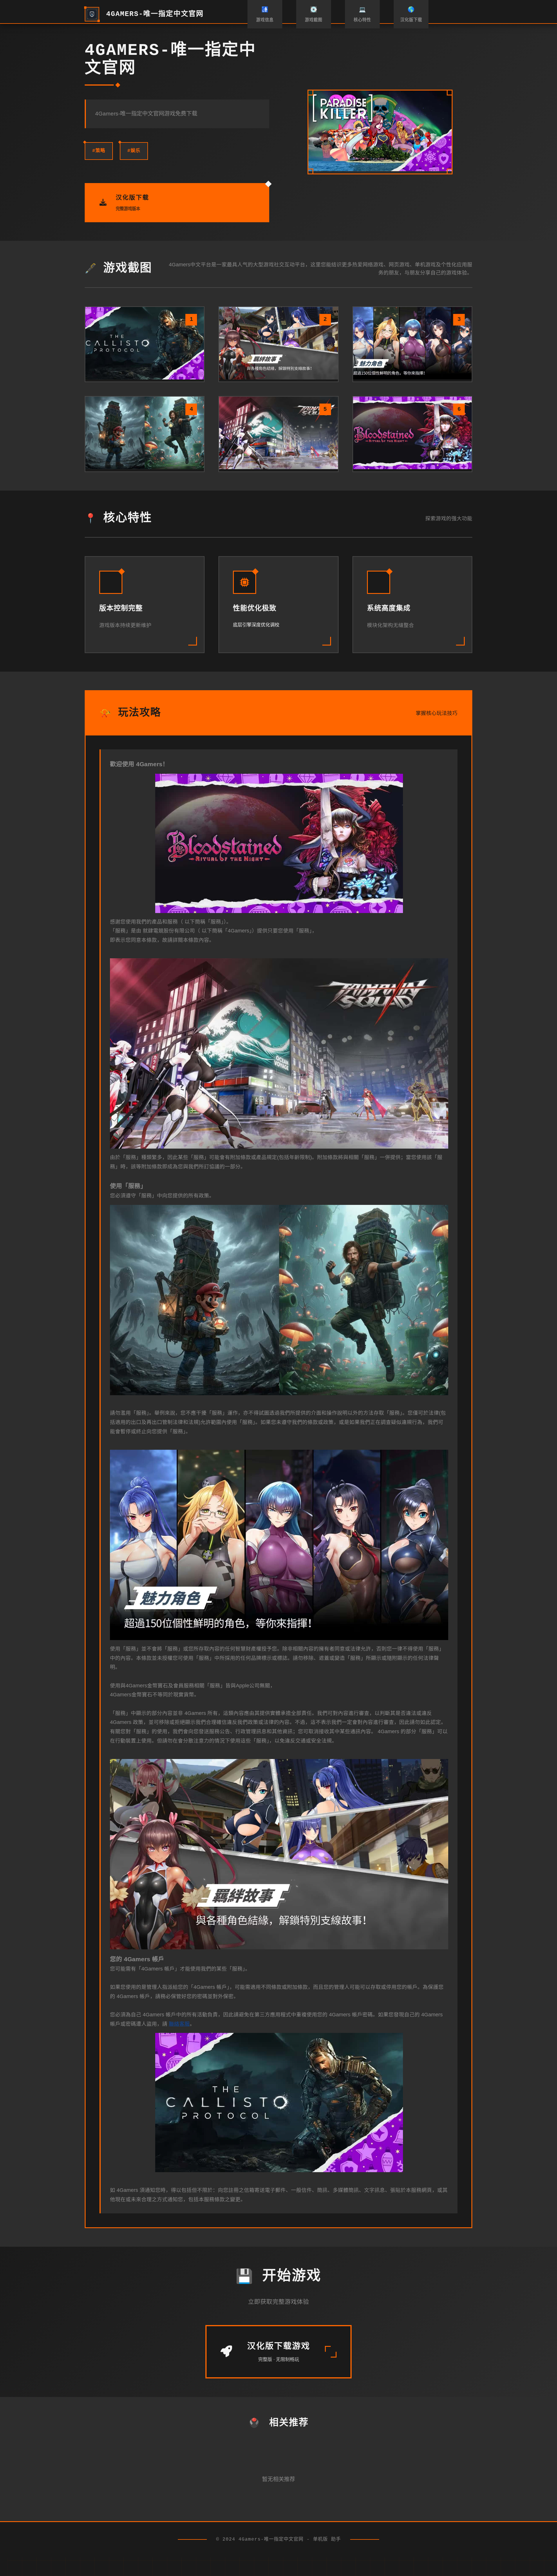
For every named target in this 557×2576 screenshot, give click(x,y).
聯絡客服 (179, 2024)
